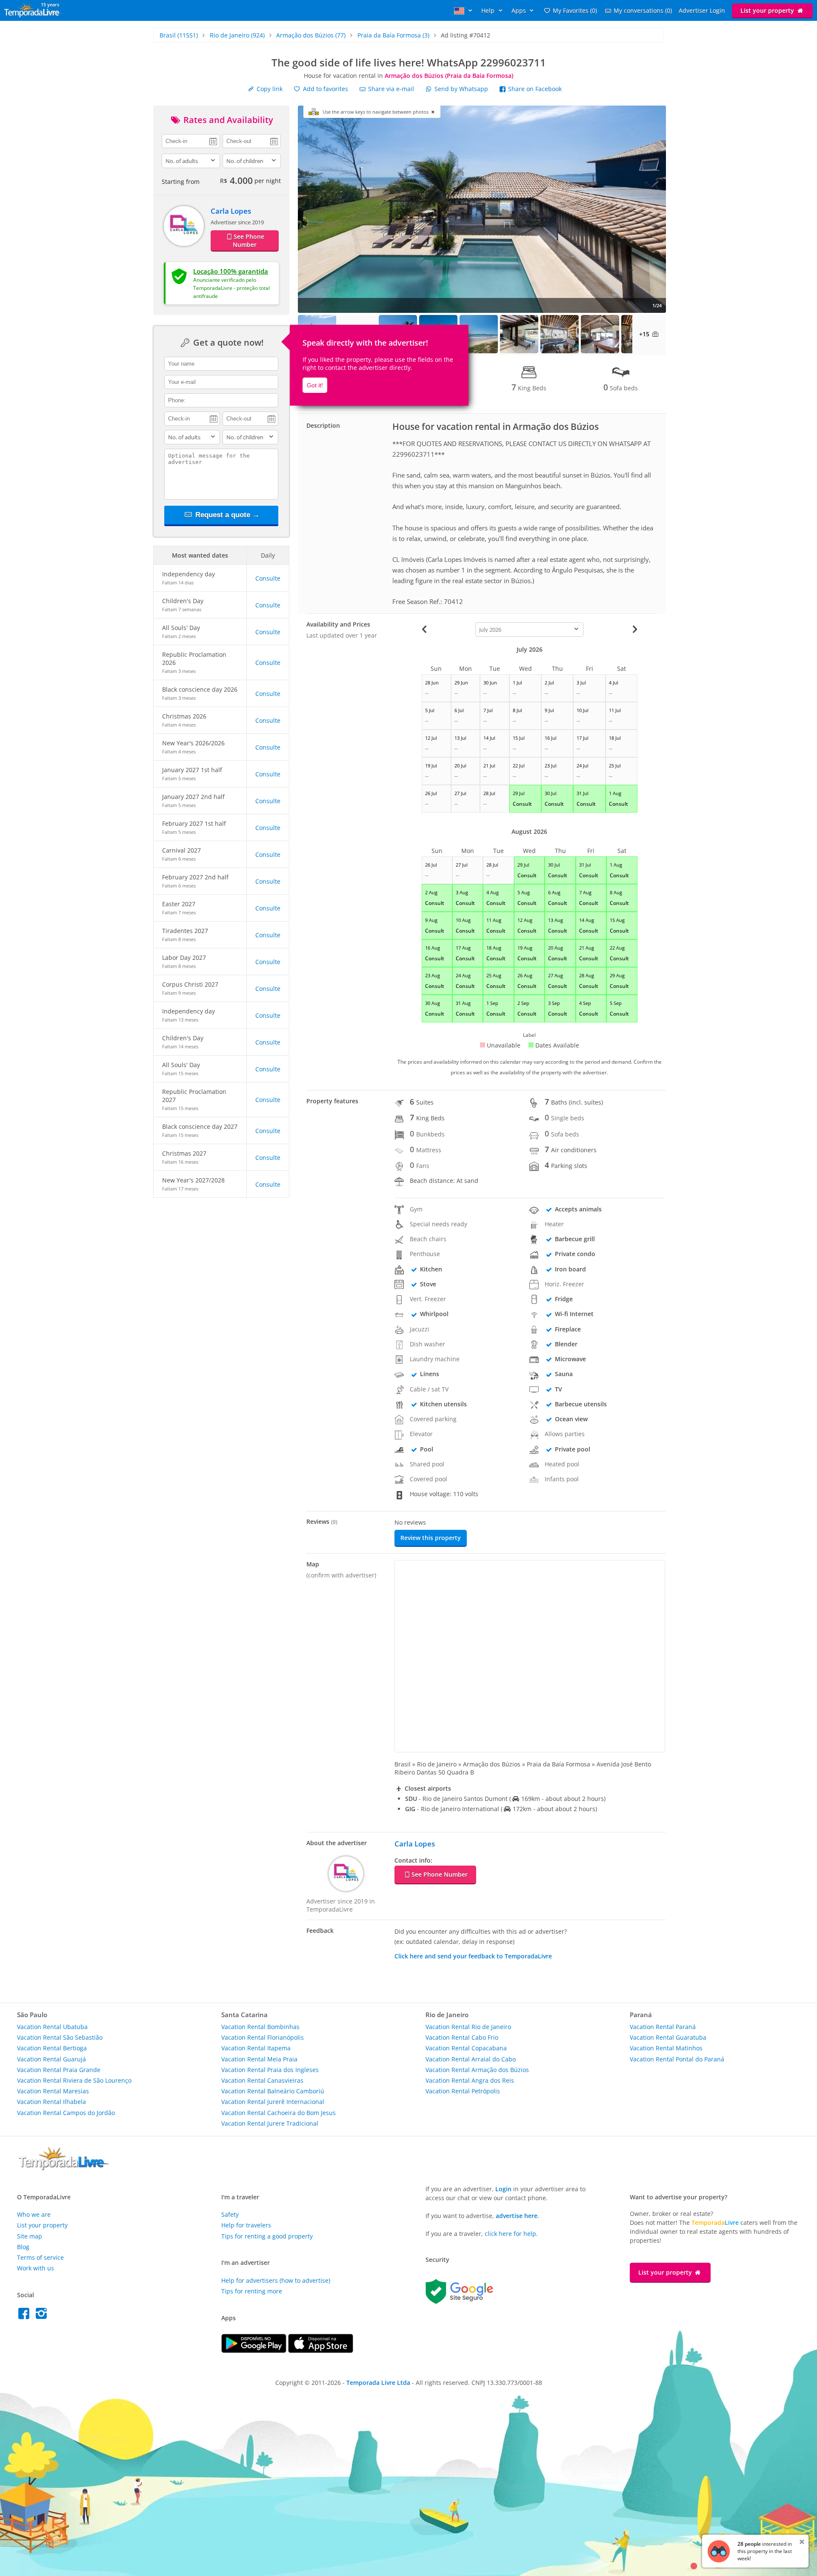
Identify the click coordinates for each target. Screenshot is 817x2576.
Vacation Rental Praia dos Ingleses (270, 2070)
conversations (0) (643, 10)
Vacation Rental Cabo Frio (462, 2037)
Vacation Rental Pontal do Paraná (677, 2059)
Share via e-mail (390, 89)
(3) (393, 35)
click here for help (510, 2234)
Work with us (36, 2268)
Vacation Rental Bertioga (52, 2048)
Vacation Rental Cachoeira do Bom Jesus (279, 2113)
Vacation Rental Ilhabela (51, 2102)
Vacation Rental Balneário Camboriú (273, 2091)
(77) (311, 35)
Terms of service (40, 2257)
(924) (237, 35)
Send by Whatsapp (461, 89)
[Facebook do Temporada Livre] (26, 2316)
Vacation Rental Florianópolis (263, 2037)
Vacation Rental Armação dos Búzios (477, 2070)
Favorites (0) (575, 10)
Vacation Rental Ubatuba (52, 2027)
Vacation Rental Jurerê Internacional (273, 2102)
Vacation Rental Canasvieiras (262, 2080)
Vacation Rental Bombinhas (260, 2027)
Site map (30, 2236)
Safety (230, 2214)
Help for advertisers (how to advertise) (276, 2280)
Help (489, 10)
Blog (23, 2247)
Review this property (431, 1538)
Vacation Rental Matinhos (666, 2048)
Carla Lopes (231, 211)
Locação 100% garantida (231, 271)
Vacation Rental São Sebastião (60, 2037)
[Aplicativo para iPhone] (321, 2351)
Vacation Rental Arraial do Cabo (471, 2059)
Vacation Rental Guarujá (51, 2059)
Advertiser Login (702, 10)
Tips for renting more (252, 2291)
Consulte (268, 578)
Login (503, 2189)
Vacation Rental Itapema (256, 2048)
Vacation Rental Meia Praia (259, 2059)
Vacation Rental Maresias (53, 2091)
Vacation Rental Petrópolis (463, 2091)
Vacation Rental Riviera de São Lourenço (74, 2080)
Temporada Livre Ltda (378, 2383)
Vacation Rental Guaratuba (668, 2037)
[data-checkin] (191, 140)
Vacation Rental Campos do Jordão (66, 2113)
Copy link (269, 89)
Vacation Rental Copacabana (466, 2048)
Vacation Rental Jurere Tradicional (270, 2123)
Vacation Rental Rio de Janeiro (468, 2027)
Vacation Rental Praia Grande (59, 2070)
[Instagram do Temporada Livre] (42, 2316)
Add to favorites (325, 89)
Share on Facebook (534, 89)
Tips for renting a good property (267, 2236)
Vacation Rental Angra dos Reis (470, 2080)
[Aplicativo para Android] (255, 2351)
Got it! (315, 385)
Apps (520, 10)
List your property (768, 10)
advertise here (517, 2216)
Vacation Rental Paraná (663, 2027)
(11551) (179, 35)
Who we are (34, 2214)
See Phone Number (249, 240)
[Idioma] (464, 10)
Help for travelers (246, 2225)
